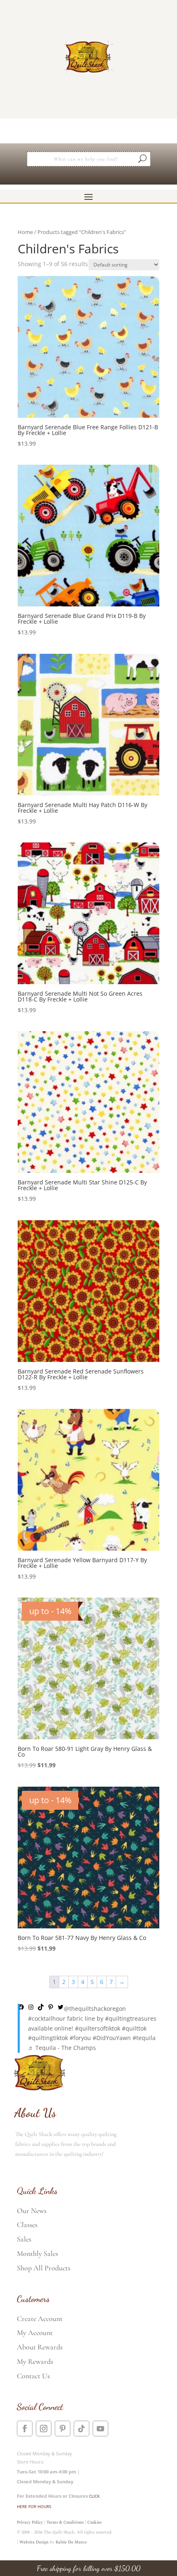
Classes (27, 2225)
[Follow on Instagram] (44, 2429)
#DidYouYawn (112, 2038)
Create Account (40, 2319)
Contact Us (33, 2376)
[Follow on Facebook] (25, 2429)
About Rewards (40, 2347)
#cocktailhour (47, 2018)
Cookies (94, 2522)
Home (25, 232)
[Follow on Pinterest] (63, 2429)
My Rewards (35, 2361)
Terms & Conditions (65, 2522)
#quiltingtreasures (131, 2018)
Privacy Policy (30, 2522)
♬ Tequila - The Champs (62, 2048)
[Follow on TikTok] (82, 2429)
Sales (24, 2239)
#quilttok (134, 2028)
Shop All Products (44, 2268)
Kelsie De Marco (71, 2542)
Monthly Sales (37, 2253)
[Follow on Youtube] (100, 2429)
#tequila (144, 2038)
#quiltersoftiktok (98, 2028)
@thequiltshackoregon (95, 2009)
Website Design (34, 2542)
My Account (35, 2333)
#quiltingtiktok (48, 2038)
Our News (32, 2211)
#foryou (80, 2038)
